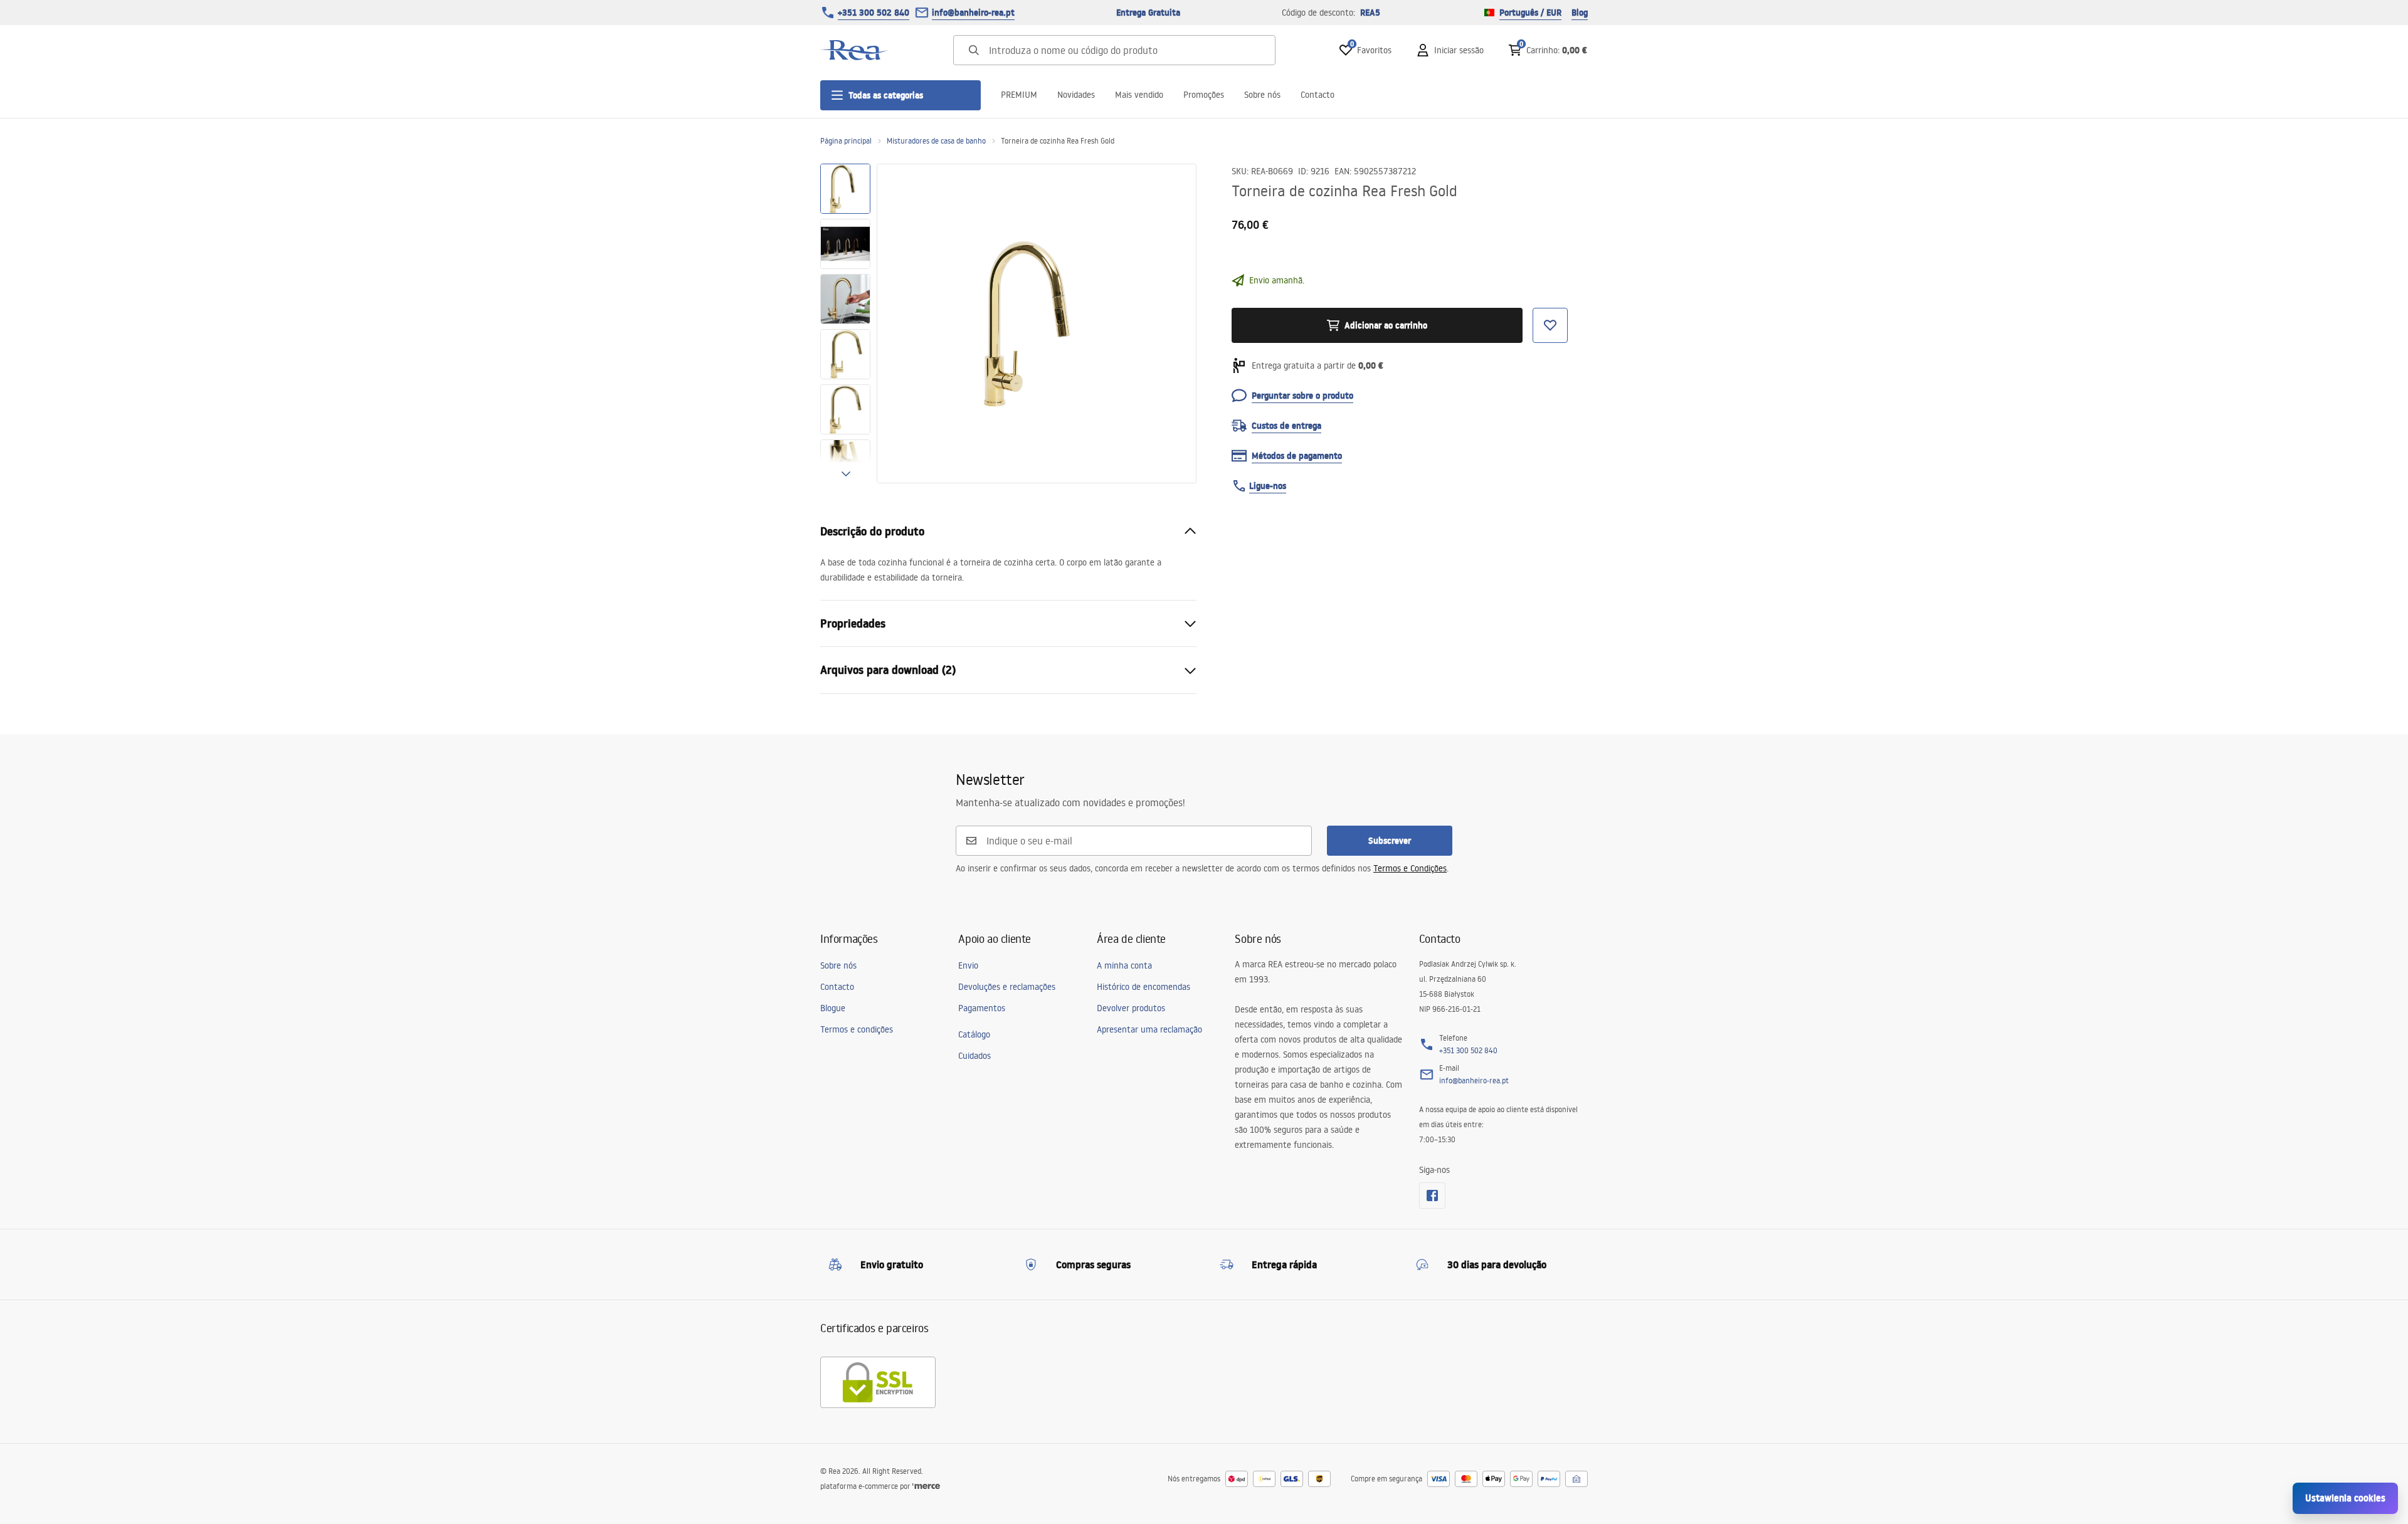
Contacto (1318, 95)
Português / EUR (1530, 13)
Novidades (1076, 95)
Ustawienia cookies (2345, 1498)
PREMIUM (1019, 95)
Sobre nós (1262, 95)
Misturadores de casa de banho (936, 141)
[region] (845, 323)
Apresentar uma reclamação (1149, 1029)
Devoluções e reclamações (1007, 987)
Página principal (846, 141)
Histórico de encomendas (1143, 987)
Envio (968, 965)
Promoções (1204, 95)
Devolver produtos (1131, 1008)
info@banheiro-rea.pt (973, 13)
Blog (1580, 13)
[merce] (926, 1486)
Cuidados (974, 1056)
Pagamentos (982, 1008)
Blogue (833, 1008)
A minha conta (1124, 965)
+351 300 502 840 (874, 13)
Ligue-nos (1268, 486)
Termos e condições (857, 1029)
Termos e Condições (1410, 868)
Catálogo (974, 1034)
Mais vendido (1139, 95)
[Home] (855, 50)
